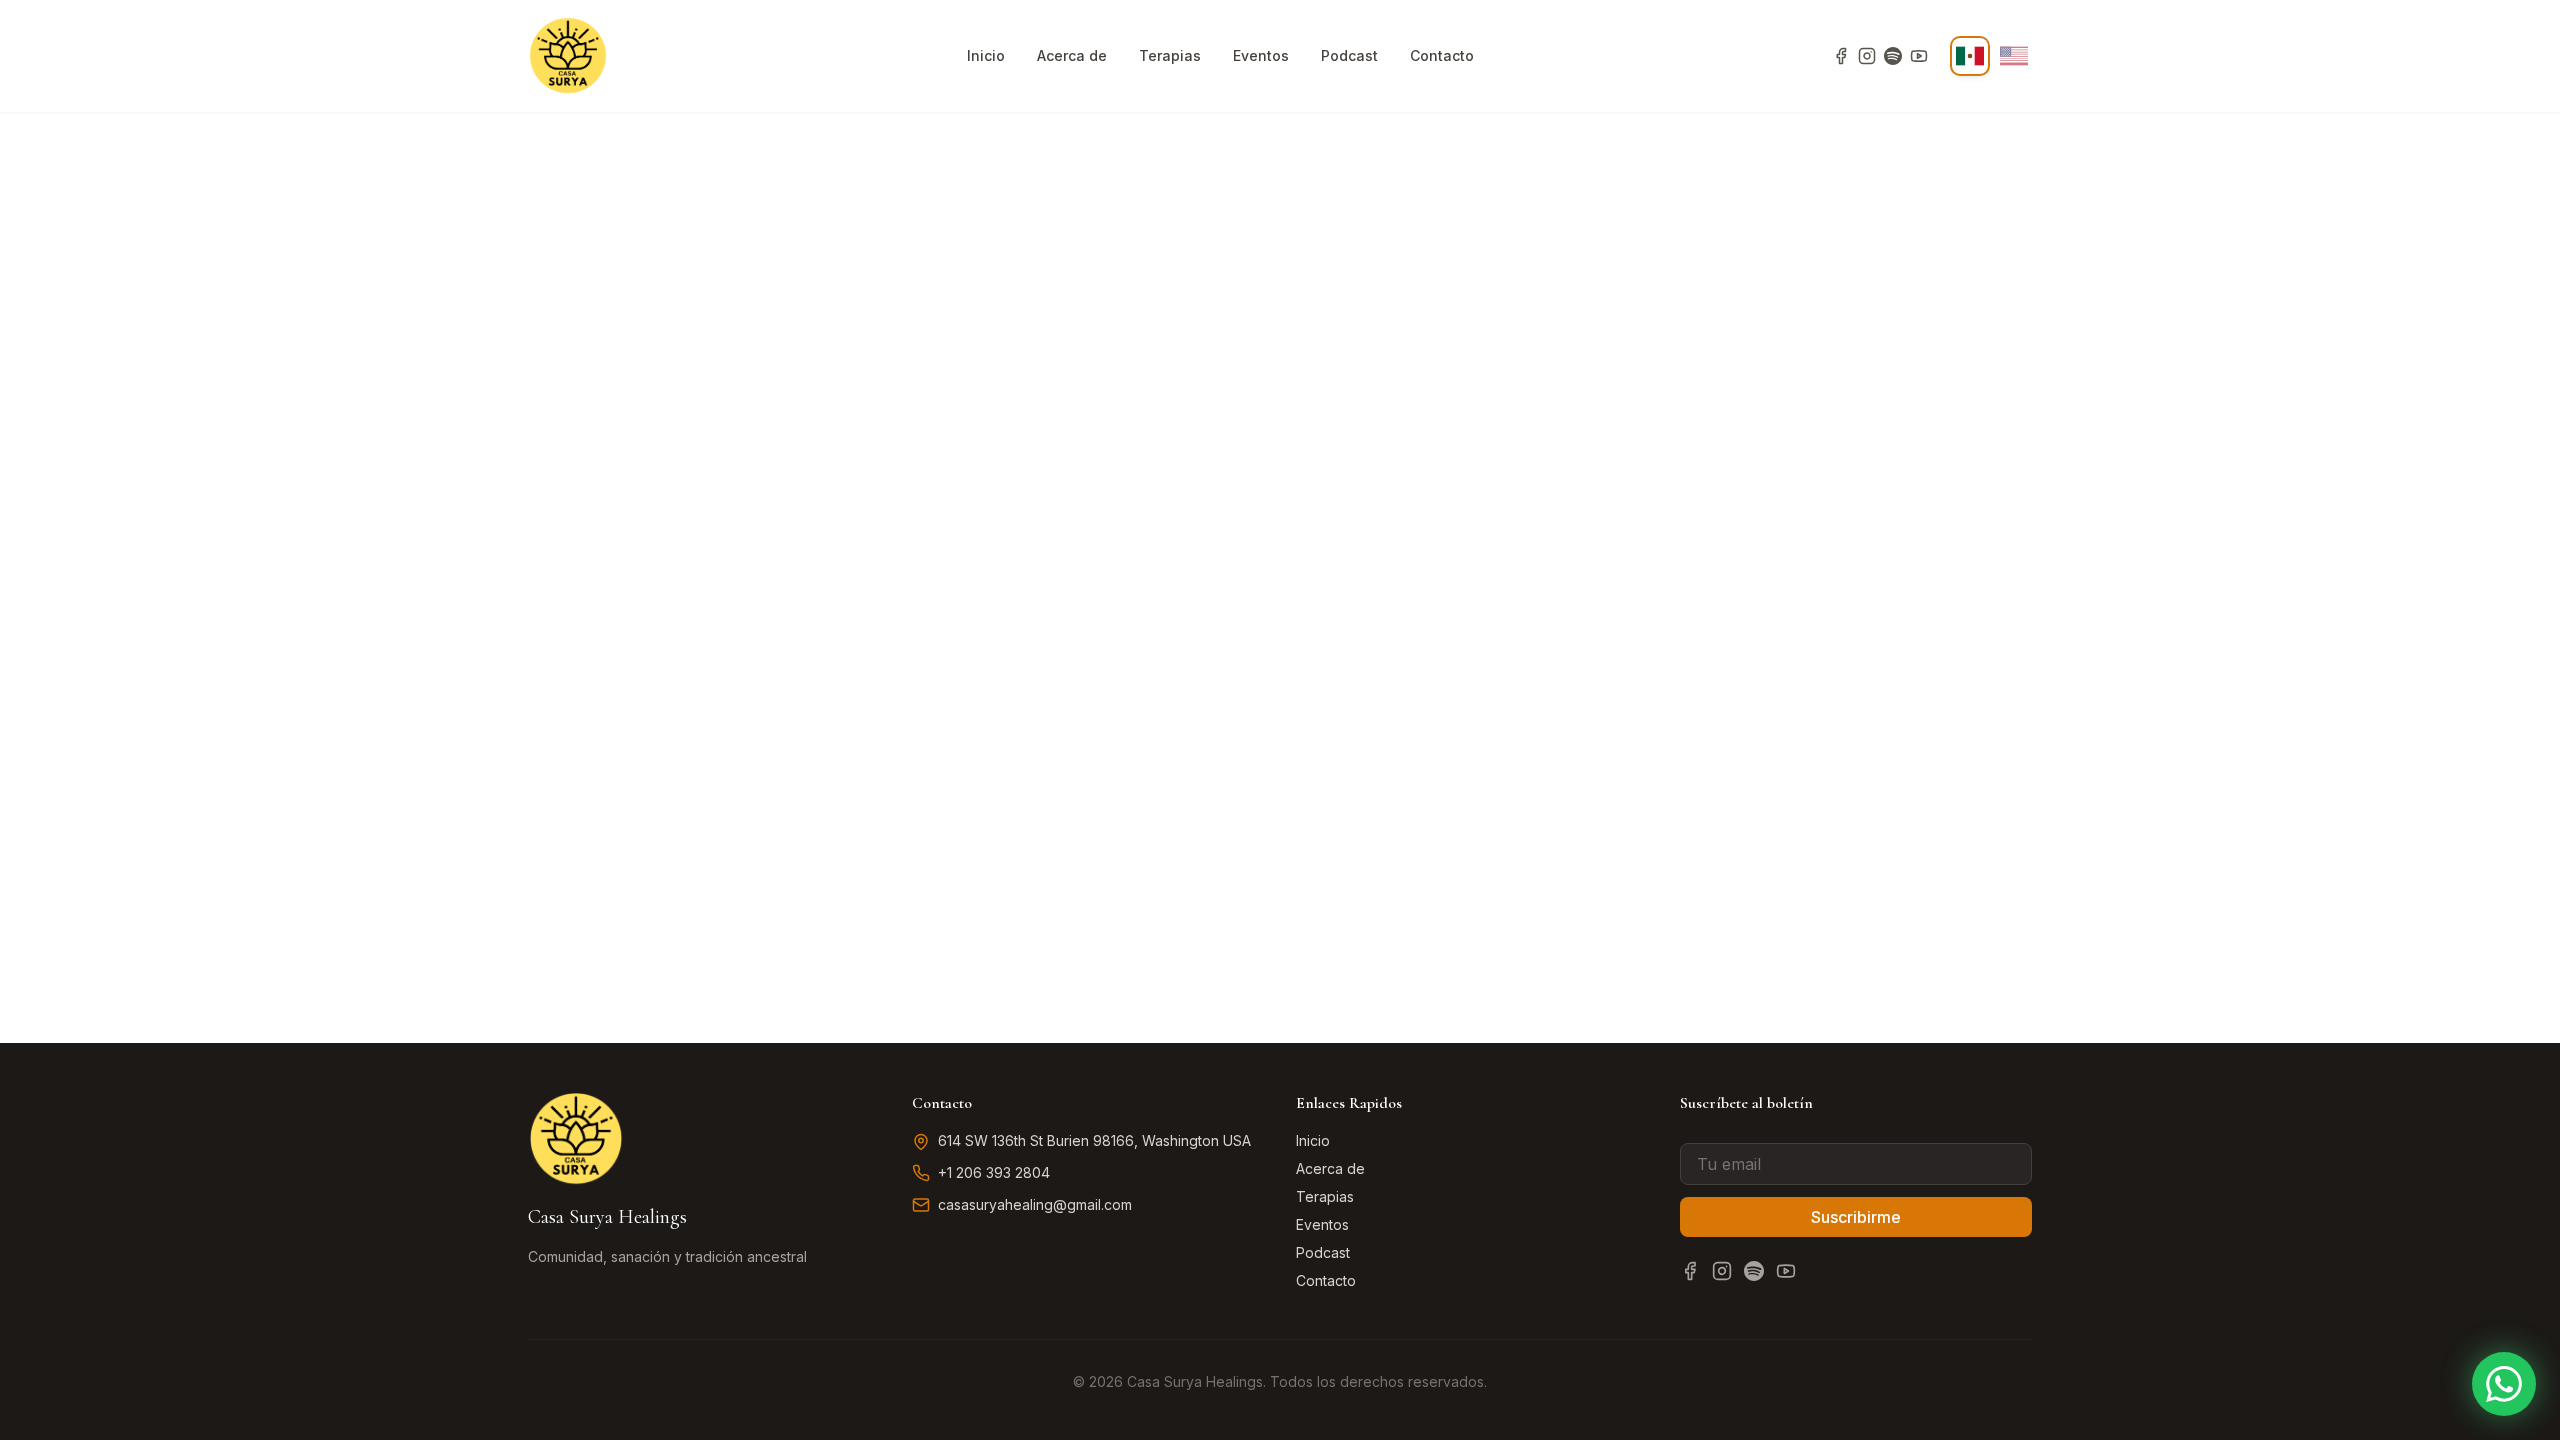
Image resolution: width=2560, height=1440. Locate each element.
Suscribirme (1856, 1217)
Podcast (1349, 55)
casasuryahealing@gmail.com (1035, 1204)
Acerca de (1072, 55)
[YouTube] (1919, 56)
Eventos (1261, 55)
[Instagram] (1867, 56)
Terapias (1170, 55)
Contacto (1442, 55)
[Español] (1970, 56)
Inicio (986, 55)
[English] (2014, 56)
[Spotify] (1893, 56)
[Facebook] (1841, 56)
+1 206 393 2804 (994, 1172)
